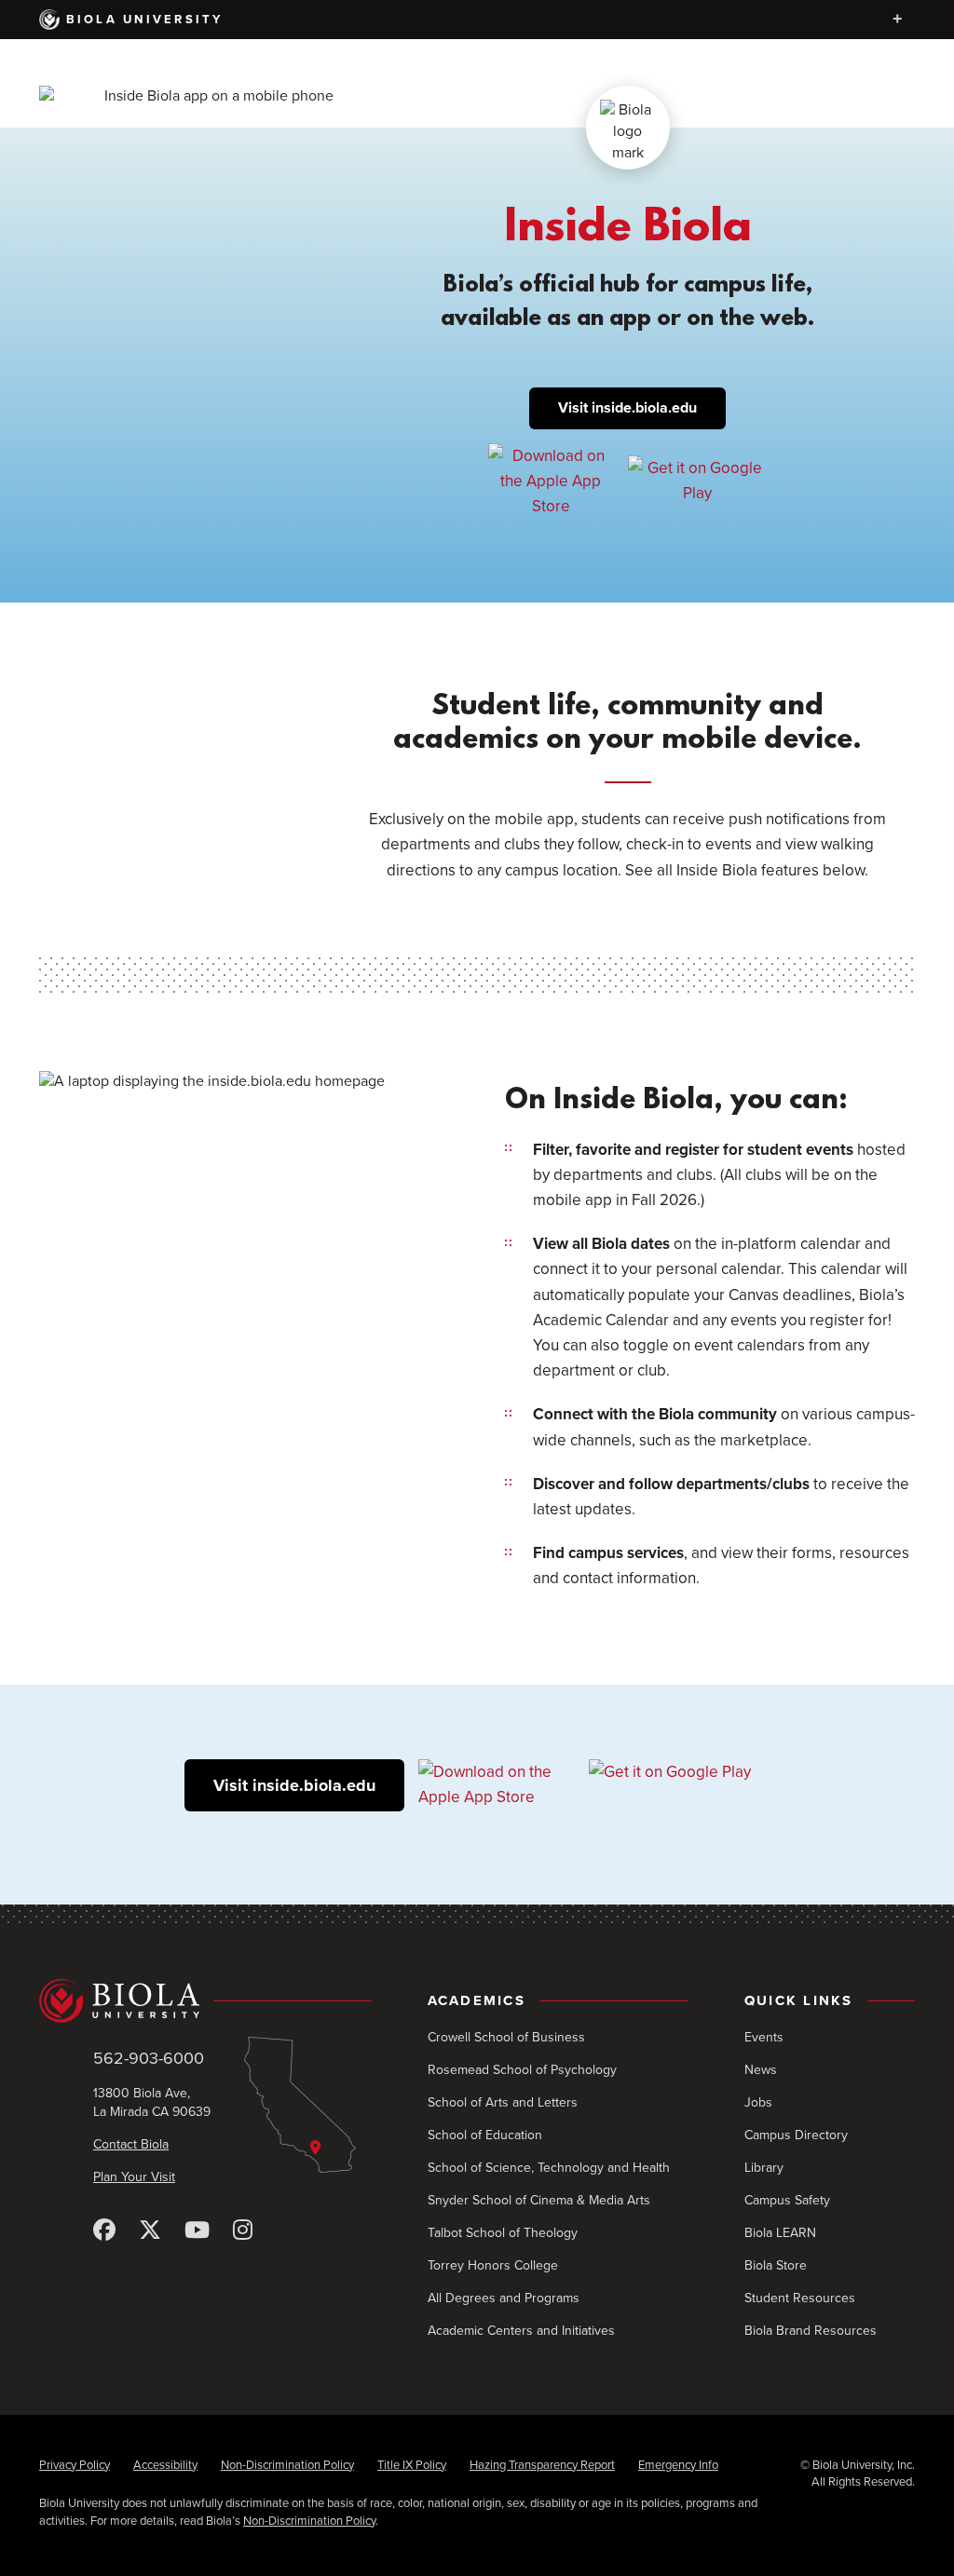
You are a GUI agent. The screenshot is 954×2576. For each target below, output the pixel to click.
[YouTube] (197, 2231)
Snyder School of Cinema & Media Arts (539, 2200)
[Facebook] (104, 2231)
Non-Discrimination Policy (287, 2465)
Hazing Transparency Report (542, 2465)
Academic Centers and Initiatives (521, 2331)
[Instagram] (243, 2231)
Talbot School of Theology (503, 2233)
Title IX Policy (412, 2465)
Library (764, 2168)
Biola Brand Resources (811, 2331)
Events (764, 2037)
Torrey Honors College (493, 2265)
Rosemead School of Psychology (522, 2070)
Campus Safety (787, 2200)
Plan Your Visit (134, 2177)
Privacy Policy (75, 2465)
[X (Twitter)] (150, 2231)
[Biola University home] (205, 2001)
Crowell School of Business (506, 2037)
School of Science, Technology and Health (549, 2168)
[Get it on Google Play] (698, 480)
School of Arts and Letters (503, 2102)
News (761, 2070)
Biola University (145, 20)
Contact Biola (131, 2144)
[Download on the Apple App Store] (551, 480)
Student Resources (800, 2298)
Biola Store (776, 2265)
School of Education (485, 2135)
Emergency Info (678, 2465)
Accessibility (165, 2465)
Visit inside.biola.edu (627, 408)
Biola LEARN (780, 2233)
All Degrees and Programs (504, 2298)
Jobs (758, 2102)
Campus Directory (796, 2135)
